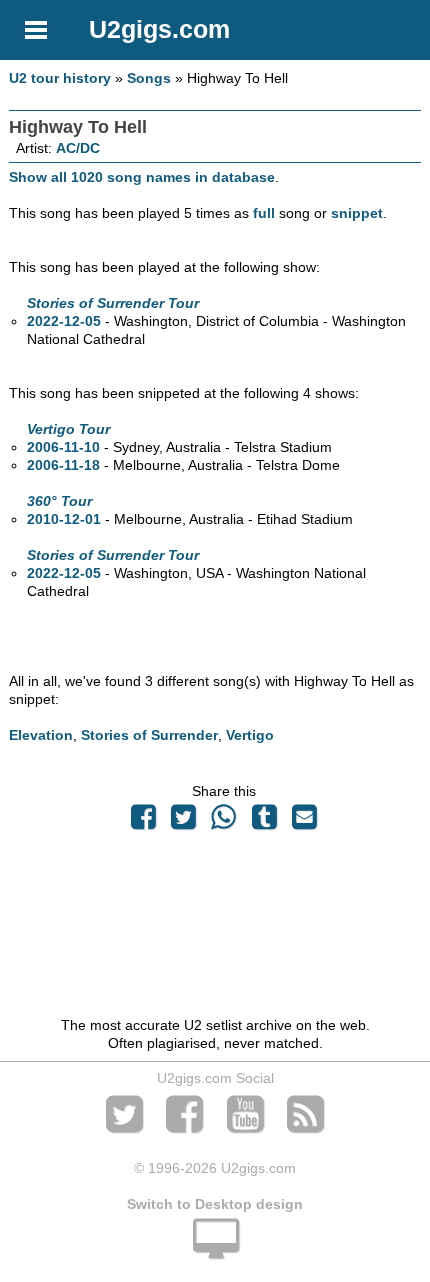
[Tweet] (184, 822)
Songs (149, 78)
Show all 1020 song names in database (142, 177)
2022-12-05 (64, 321)
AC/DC (78, 148)
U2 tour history (60, 78)
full (264, 213)
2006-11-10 (63, 447)
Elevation (41, 735)
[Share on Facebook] (143, 822)
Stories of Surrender (149, 735)
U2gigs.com (159, 29)
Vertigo (250, 735)
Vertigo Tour (68, 429)
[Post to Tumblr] (264, 822)
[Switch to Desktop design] (215, 1250)
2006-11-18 (63, 465)
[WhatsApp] (224, 822)
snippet (357, 213)
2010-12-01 (64, 519)
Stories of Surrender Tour (113, 303)
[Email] (304, 822)
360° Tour (59, 501)
